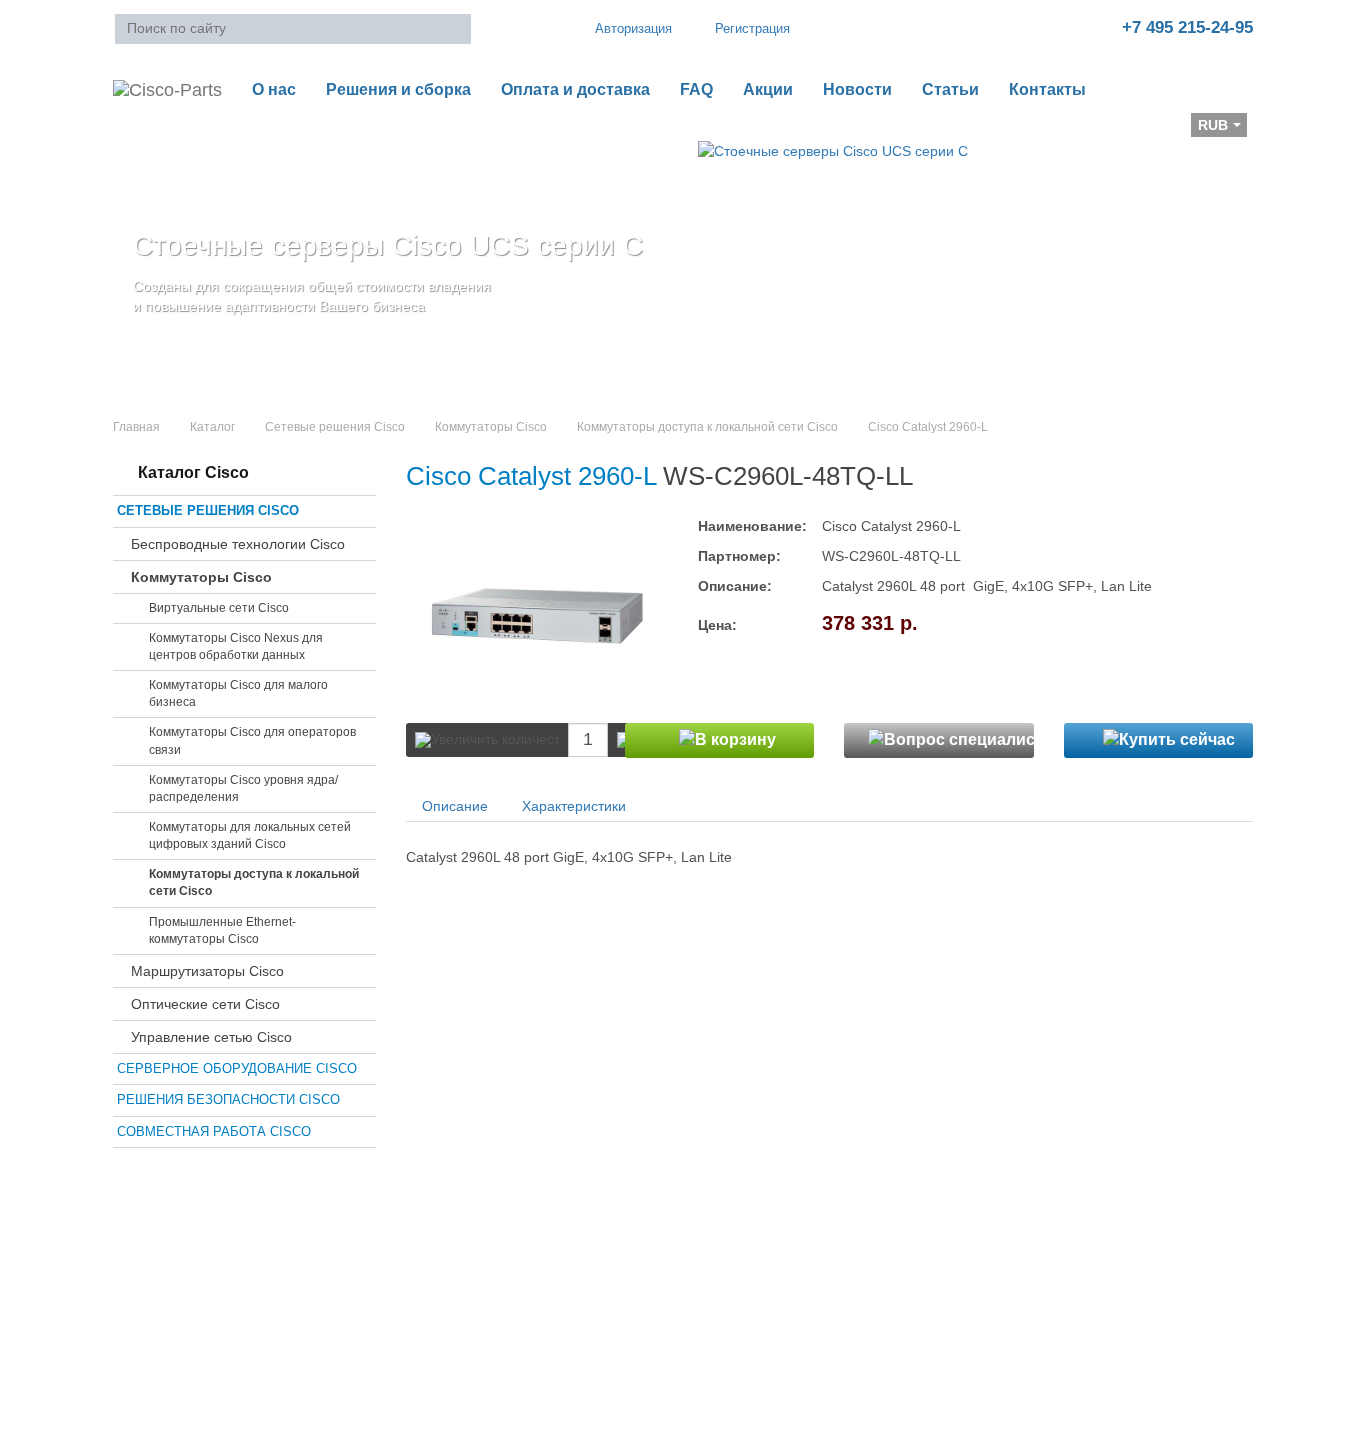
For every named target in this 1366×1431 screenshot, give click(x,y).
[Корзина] (129, 131)
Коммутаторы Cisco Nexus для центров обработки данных (236, 646)
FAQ (696, 89)
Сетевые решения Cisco (335, 427)
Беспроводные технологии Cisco (238, 544)
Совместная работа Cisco (214, 1131)
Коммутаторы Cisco (491, 427)
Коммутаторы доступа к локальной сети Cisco (707, 427)
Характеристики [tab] (574, 806)
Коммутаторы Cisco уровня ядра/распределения (243, 788)
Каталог (212, 427)
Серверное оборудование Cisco (237, 1068)
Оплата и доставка (575, 89)
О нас (274, 89)
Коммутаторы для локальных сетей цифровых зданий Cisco (250, 835)
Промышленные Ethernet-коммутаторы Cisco (222, 930)
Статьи (950, 89)
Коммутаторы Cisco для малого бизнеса (238, 693)
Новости (857, 89)
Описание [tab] (455, 806)
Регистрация (752, 28)
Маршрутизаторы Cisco (207, 971)
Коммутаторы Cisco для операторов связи (252, 740)
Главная (136, 427)
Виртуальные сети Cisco (219, 608)
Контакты (1047, 89)
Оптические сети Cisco (205, 1004)
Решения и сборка (398, 89)
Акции (768, 89)
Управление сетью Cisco (211, 1037)
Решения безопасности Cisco (228, 1099)
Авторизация (633, 28)
